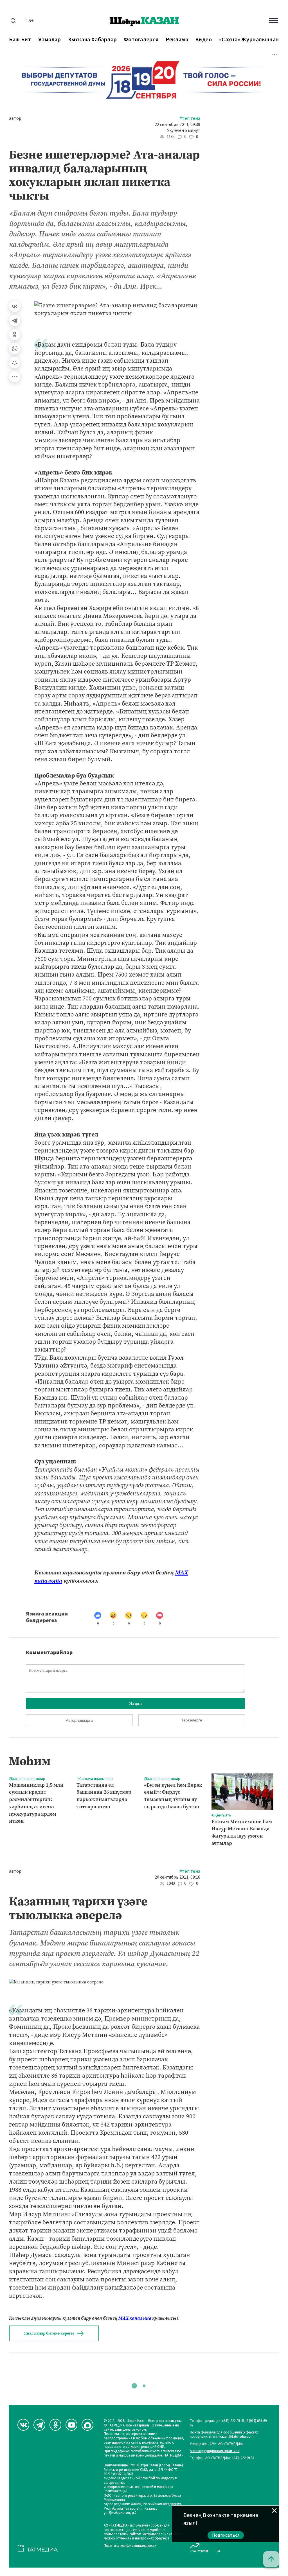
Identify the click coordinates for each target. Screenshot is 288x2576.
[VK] (23, 2425)
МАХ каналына (135, 2318)
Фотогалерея (141, 40)
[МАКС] (87, 2425)
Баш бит (20, 40)
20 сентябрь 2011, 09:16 (177, 1877)
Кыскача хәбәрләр (93, 40)
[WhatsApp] (15, 349)
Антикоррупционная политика (215, 2451)
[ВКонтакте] (15, 306)
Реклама (177, 40)
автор (15, 118)
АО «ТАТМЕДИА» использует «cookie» (133, 2526)
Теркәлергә (192, 1720)
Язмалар (49, 40)
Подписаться (226, 2535)
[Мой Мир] (15, 363)
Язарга (135, 1703)
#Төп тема (190, 118)
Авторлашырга (79, 1720)
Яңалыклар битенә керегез (49, 2333)
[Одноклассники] (15, 335)
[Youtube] (71, 2425)
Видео (203, 40)
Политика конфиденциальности (130, 2546)
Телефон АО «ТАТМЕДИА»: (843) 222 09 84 (222, 2458)
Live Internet (199, 2551)
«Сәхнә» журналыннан (249, 40)
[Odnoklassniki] (55, 2425)
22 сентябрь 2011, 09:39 (177, 125)
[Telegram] (15, 320)
